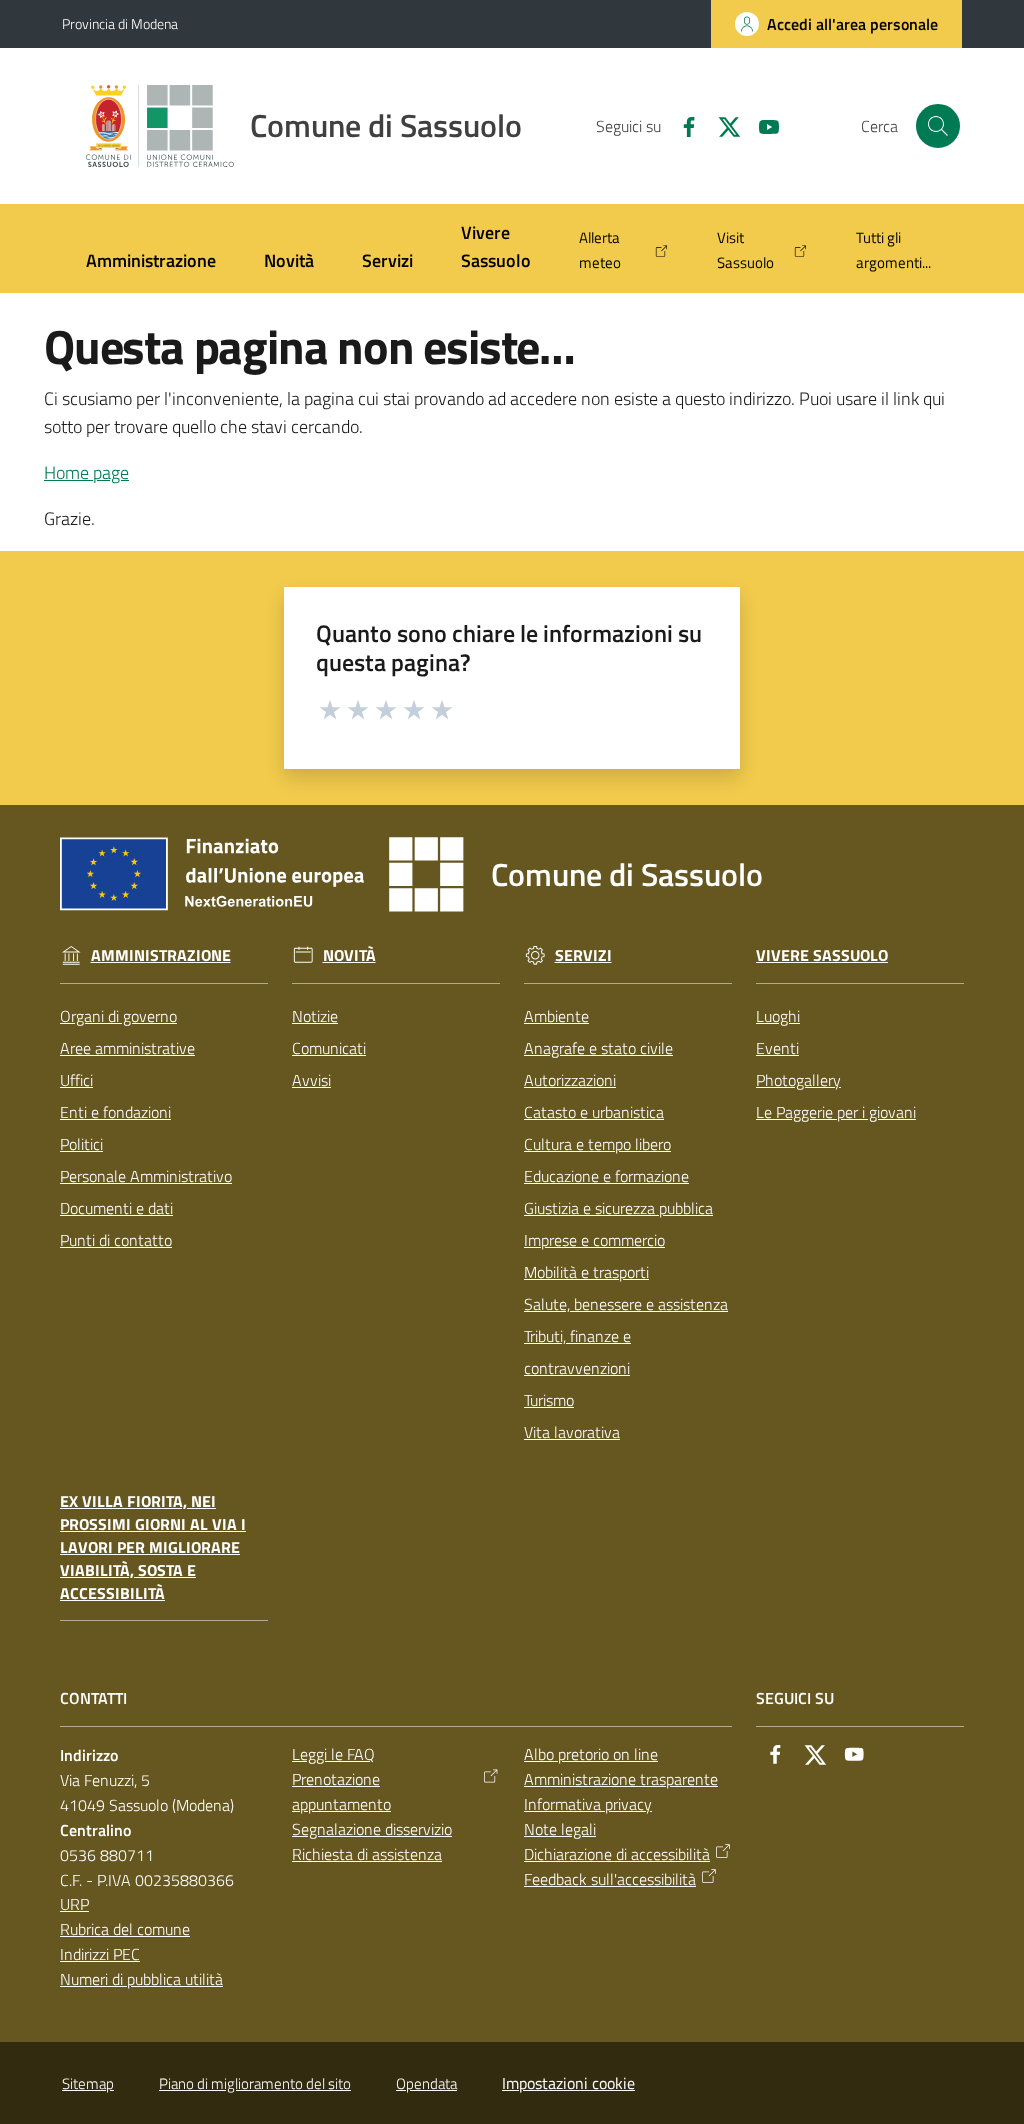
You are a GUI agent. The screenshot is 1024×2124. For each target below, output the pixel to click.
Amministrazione (161, 955)
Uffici (76, 1080)
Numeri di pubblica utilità (141, 1979)
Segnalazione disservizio (372, 1829)
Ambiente (556, 1016)
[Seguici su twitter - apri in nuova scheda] (721, 125)
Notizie (315, 1016)
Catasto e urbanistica (594, 1112)
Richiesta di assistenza (367, 1854)
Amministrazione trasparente (621, 1779)
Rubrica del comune (125, 1929)
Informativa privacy (588, 1804)
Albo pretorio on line (591, 1754)
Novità (349, 955)
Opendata (426, 2083)
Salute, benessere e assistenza (626, 1304)
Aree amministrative (127, 1048)
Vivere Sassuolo (822, 955)
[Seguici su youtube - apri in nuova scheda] (761, 125)
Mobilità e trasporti (586, 1272)
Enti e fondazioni (115, 1112)
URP (74, 1904)
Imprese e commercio (594, 1240)
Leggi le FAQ (333, 1754)
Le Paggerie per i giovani (836, 1112)
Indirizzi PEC (100, 1954)
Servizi (583, 955)
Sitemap (88, 2083)
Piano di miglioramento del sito (255, 2083)
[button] (938, 126)
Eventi (777, 1048)
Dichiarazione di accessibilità (617, 1854)
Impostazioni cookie (568, 2083)
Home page (86, 472)
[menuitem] (151, 262)
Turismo (549, 1400)
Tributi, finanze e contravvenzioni (577, 1352)
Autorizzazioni (570, 1080)
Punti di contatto (116, 1240)
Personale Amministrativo (146, 1176)
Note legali (560, 1829)
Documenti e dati (116, 1208)
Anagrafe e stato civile (598, 1048)
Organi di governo (118, 1016)
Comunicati (329, 1048)
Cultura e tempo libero (597, 1144)
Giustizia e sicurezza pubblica (618, 1208)
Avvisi (311, 1080)
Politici (81, 1144)
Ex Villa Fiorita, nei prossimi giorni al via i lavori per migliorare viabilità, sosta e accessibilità (153, 1547)
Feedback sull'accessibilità (610, 1879)
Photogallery (798, 1080)
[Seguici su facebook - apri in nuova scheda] (681, 125)
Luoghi (778, 1016)
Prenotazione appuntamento (341, 1791)
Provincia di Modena (120, 23)
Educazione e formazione (606, 1176)
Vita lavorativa (572, 1432)
